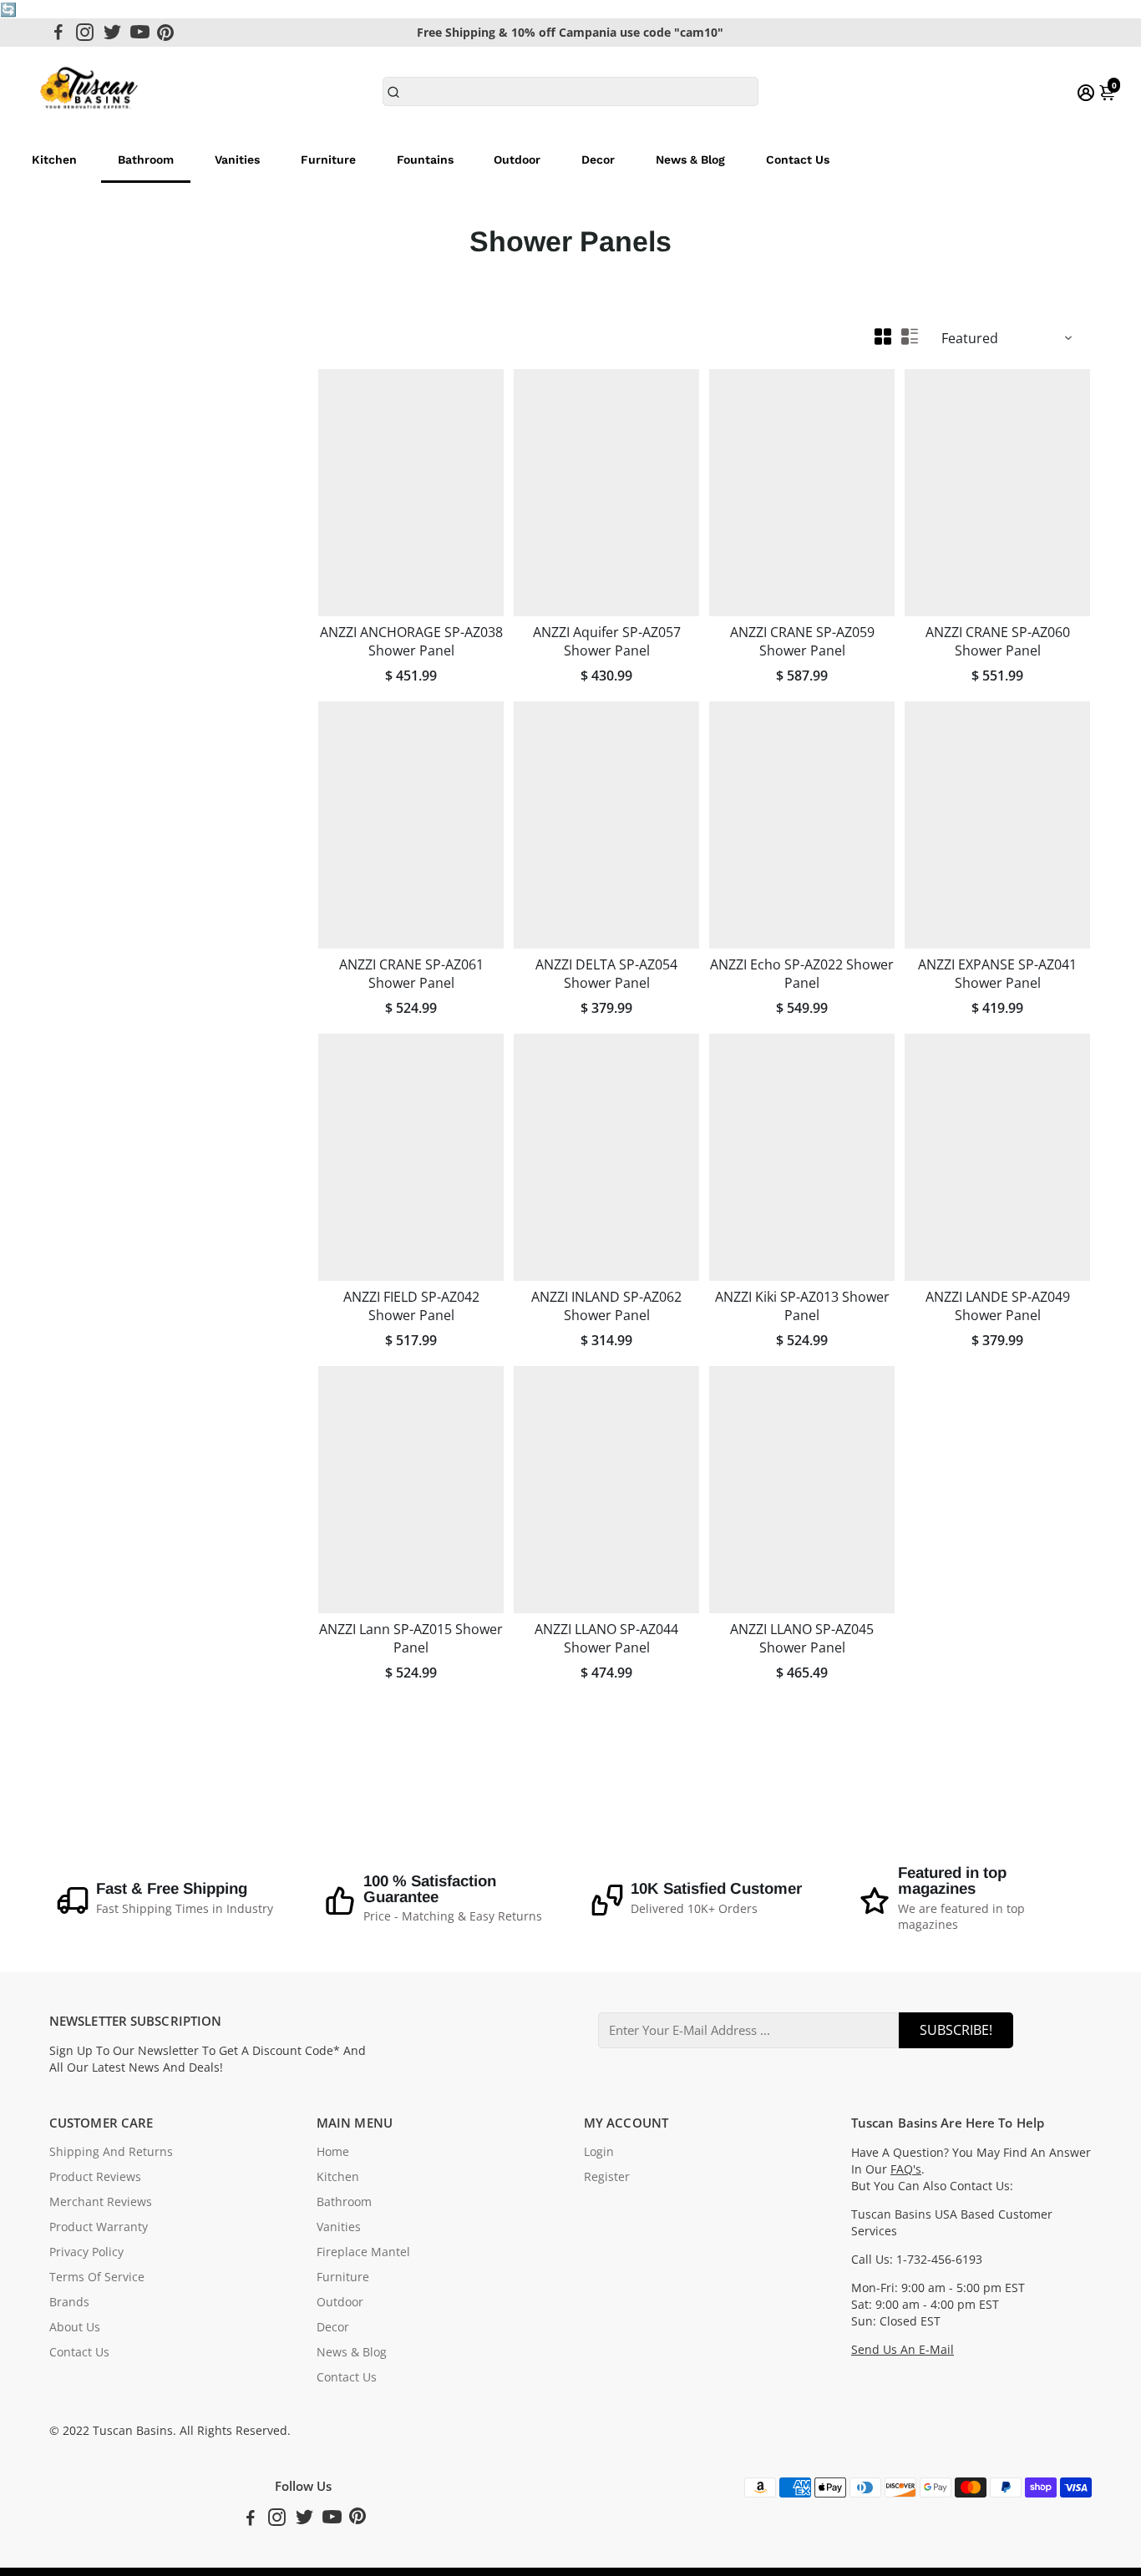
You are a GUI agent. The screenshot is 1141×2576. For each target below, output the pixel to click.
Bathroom (146, 159)
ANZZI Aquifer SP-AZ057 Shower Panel (607, 641)
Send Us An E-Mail (903, 2350)
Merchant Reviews (101, 2202)
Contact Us (798, 159)
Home (333, 2152)
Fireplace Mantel (363, 2252)
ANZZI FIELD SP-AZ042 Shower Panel (411, 1306)
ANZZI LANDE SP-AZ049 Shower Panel (998, 1306)
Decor (598, 159)
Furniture (328, 159)
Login (599, 2152)
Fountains (425, 159)
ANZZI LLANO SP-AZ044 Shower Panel (606, 1638)
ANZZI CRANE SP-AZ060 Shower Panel (998, 641)
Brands (69, 2302)
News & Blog (690, 159)
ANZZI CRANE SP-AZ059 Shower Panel (802, 641)
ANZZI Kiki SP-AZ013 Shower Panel (802, 1306)
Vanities (237, 159)
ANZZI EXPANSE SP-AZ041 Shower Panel (997, 974)
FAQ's (906, 2169)
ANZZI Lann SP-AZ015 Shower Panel (411, 1638)
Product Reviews (95, 2177)
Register (607, 2177)
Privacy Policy (86, 2252)
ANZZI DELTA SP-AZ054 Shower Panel (606, 974)
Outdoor (517, 159)
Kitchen (54, 159)
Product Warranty (99, 2227)
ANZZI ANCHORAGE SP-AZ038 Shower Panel (411, 641)
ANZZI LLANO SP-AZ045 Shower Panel (802, 1638)
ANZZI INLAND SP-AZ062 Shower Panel (606, 1306)
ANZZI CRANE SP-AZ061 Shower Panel (411, 974)
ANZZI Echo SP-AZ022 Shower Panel (802, 974)
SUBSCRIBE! (956, 2030)
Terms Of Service (97, 2277)
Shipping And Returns (111, 2152)
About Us (75, 2327)
